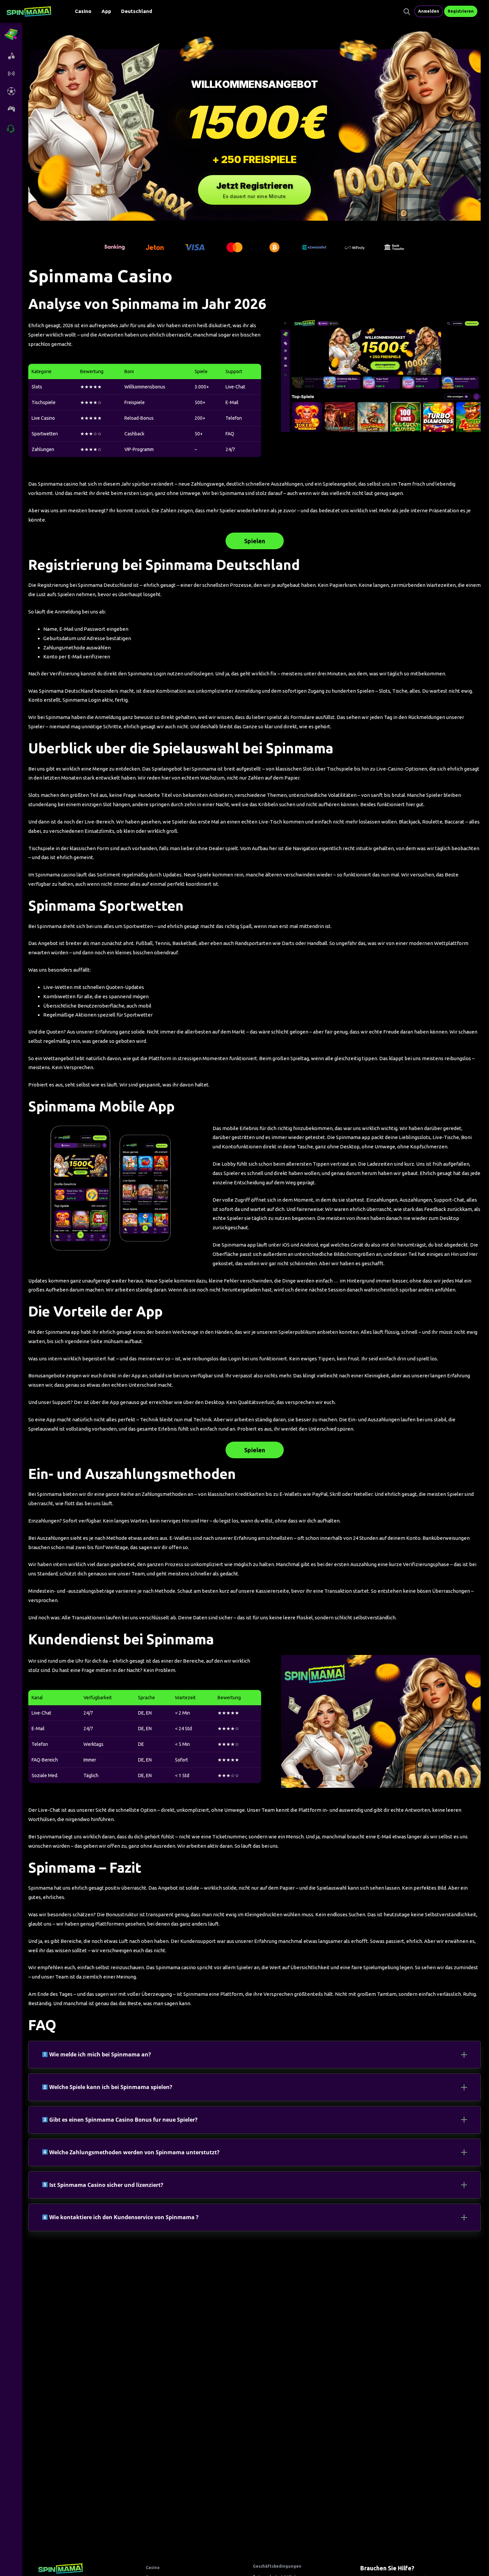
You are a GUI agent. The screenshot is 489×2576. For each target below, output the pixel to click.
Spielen (255, 541)
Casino (83, 11)
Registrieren (461, 11)
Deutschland (137, 11)
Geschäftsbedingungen (277, 2566)
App (106, 11)
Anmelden (429, 11)
